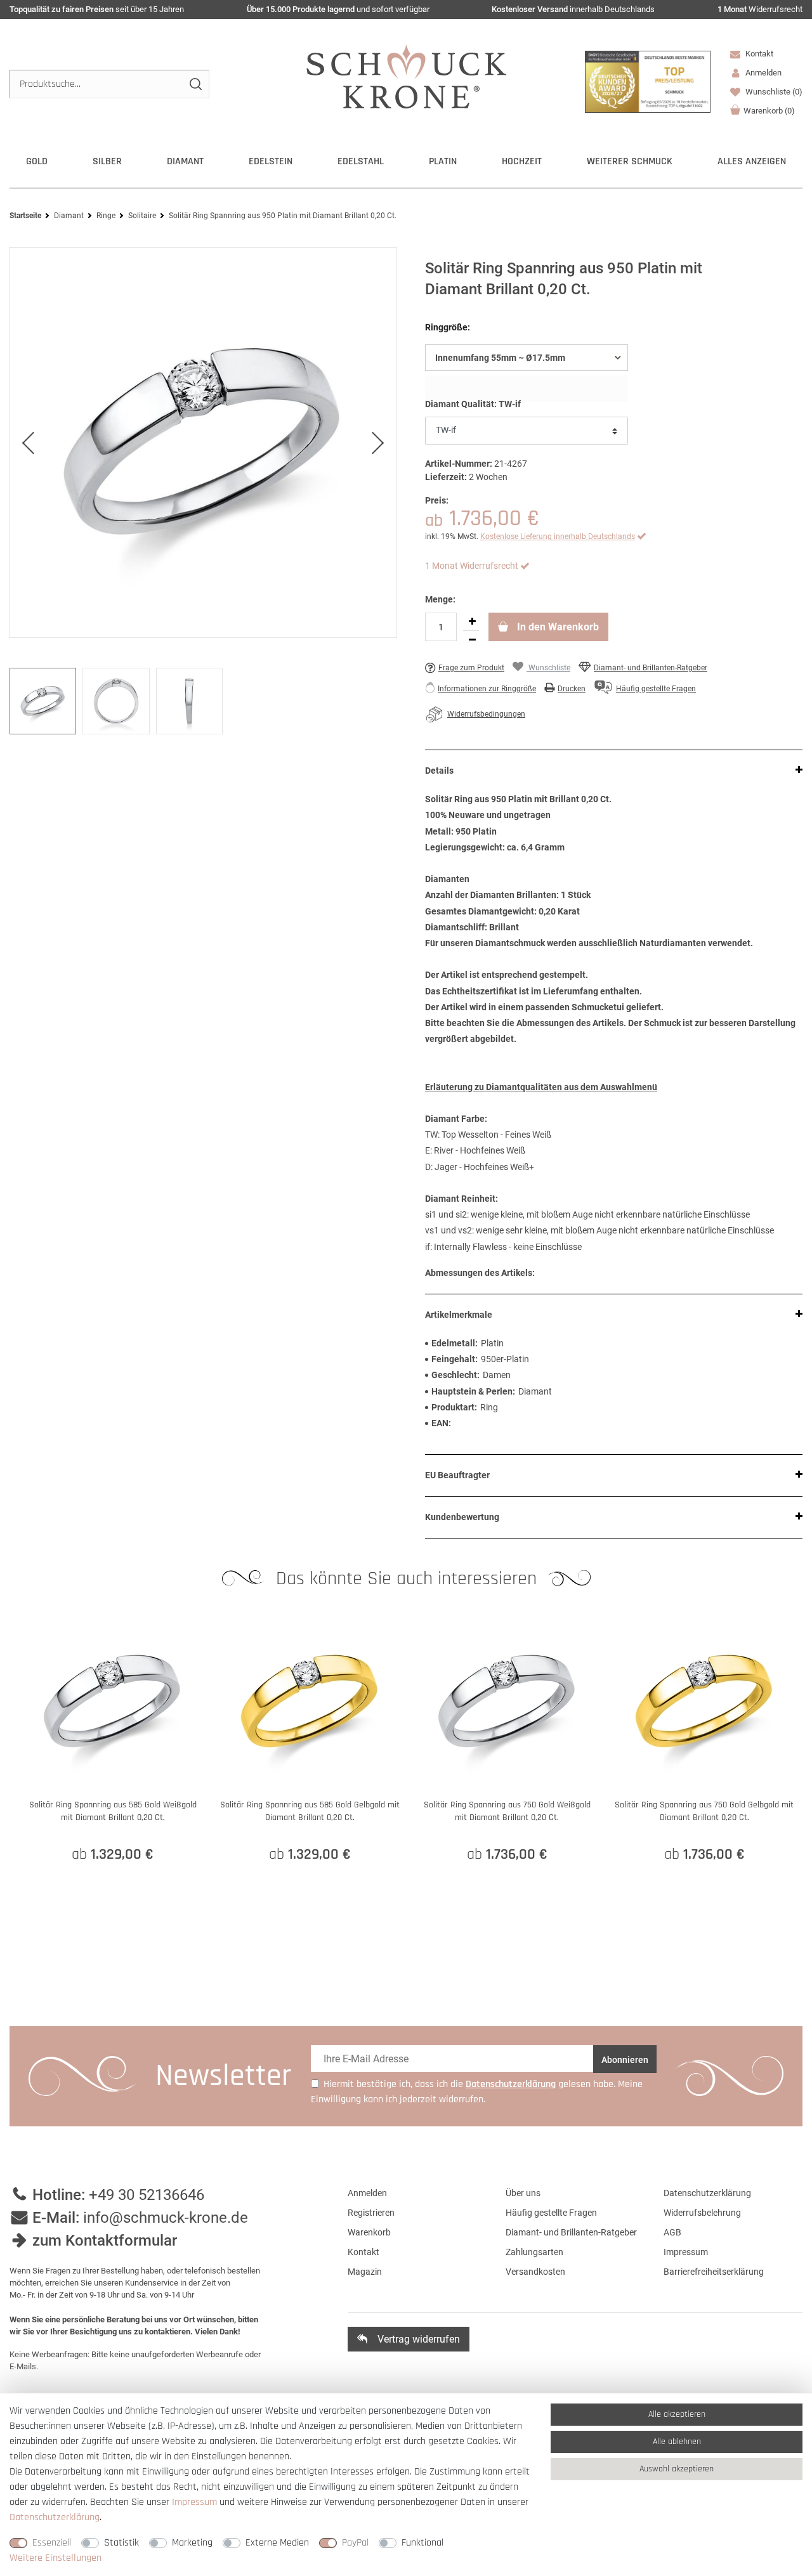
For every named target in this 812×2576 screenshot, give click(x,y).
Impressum (686, 2252)
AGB (672, 2232)
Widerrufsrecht (760, 9)
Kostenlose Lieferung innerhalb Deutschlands (558, 537)
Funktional (422, 2543)
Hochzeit (522, 161)
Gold (37, 161)
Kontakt (758, 54)
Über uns (523, 2193)
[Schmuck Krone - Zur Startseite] (406, 76)
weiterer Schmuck (630, 161)
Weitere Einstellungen (56, 2558)
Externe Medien (277, 2543)
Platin (443, 161)
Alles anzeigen (752, 161)
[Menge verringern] (472, 640)
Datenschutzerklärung (707, 2193)
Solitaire (142, 216)
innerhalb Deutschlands (573, 9)
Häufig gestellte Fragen (551, 2213)
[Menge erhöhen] (472, 621)
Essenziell (52, 2543)
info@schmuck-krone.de (166, 2218)
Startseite (25, 216)
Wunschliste (773, 92)
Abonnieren (625, 2060)
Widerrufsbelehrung (702, 2213)
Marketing (192, 2543)
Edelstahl (361, 161)
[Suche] (195, 84)
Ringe (106, 216)
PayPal (355, 2543)
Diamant (185, 161)
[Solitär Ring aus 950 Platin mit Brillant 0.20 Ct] (203, 443)
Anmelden (367, 2193)
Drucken (572, 689)
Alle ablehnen (677, 2442)
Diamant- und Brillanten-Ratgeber (651, 668)
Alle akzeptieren (677, 2414)
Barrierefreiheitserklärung (714, 2272)
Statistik (121, 2543)
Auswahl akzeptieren (677, 2469)
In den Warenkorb (557, 627)
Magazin (365, 2272)
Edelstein (271, 161)
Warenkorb (769, 111)
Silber (107, 161)
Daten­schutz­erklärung (55, 2517)
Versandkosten (535, 2272)
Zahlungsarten (534, 2252)
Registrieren (371, 2213)
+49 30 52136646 (147, 2195)
